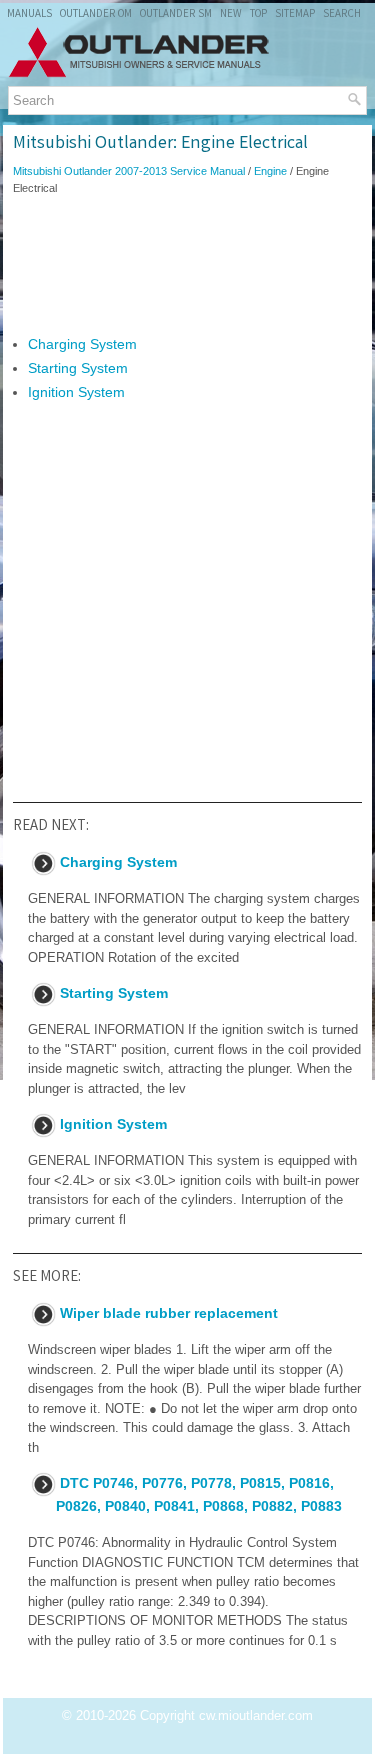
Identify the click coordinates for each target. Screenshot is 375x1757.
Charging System (82, 344)
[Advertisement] (187, 265)
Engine (270, 171)
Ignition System (76, 392)
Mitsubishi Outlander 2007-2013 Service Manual (129, 171)
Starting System (78, 368)
